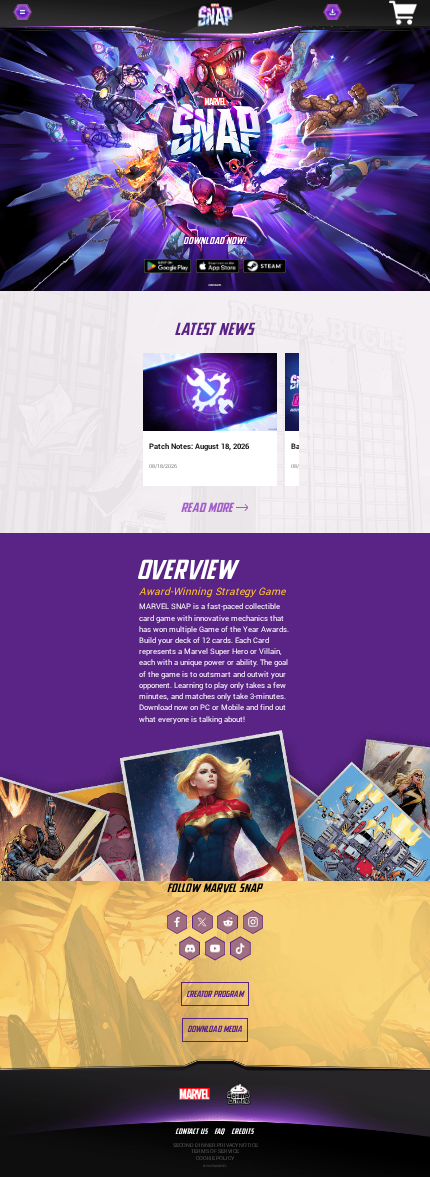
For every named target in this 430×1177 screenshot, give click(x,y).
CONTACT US (192, 1131)
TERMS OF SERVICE (215, 1150)
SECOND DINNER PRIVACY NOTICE (215, 1144)
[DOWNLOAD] (347, 12)
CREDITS (243, 1131)
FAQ (220, 1131)
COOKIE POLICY (215, 1157)
